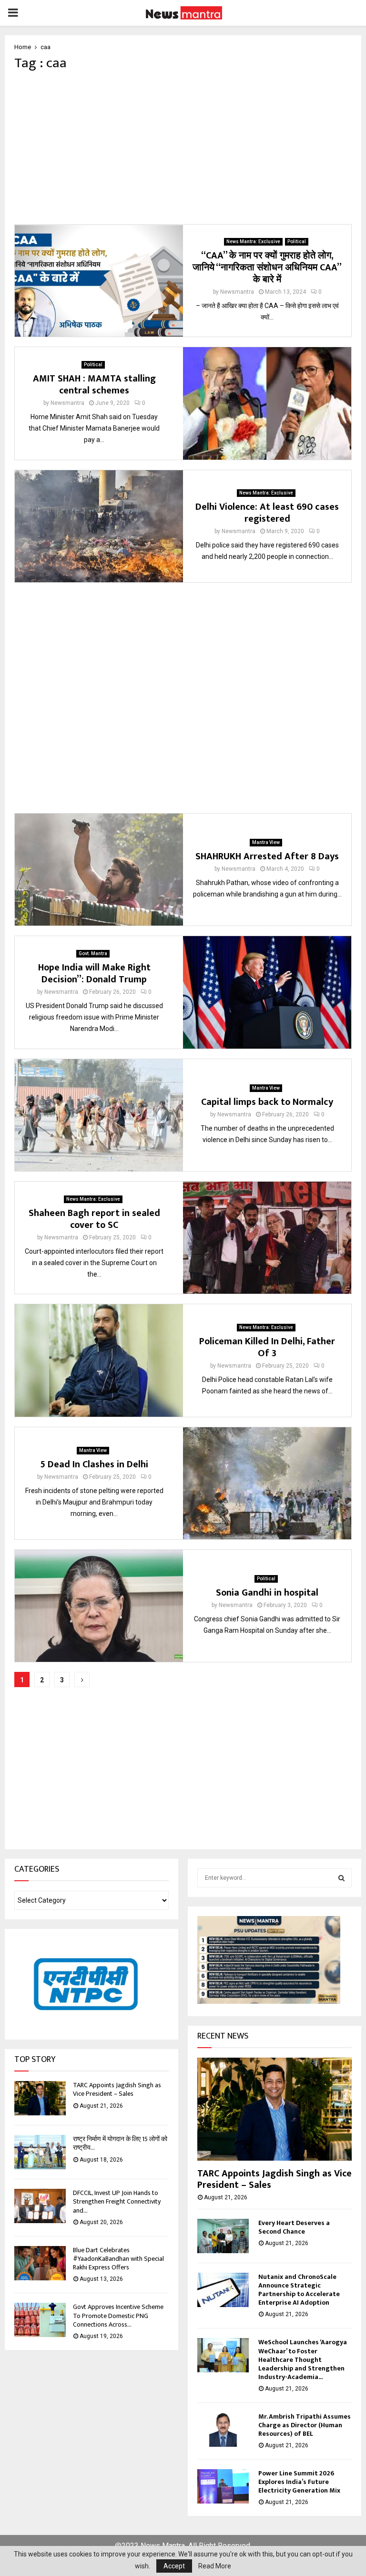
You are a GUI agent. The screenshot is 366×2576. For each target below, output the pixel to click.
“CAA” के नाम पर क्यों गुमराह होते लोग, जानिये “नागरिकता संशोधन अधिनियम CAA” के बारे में (267, 268)
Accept (174, 2566)
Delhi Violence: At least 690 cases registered (267, 513)
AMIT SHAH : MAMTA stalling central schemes (94, 385)
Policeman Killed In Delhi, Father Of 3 (267, 1347)
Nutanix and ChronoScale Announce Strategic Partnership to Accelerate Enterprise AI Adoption (299, 2290)
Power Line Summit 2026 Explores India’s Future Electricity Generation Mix (299, 2482)
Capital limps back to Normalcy (267, 1102)
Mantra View (266, 842)
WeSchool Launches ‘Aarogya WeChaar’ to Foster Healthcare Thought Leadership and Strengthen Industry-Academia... (303, 2359)
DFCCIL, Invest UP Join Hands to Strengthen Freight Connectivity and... (117, 2201)
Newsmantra (237, 292)
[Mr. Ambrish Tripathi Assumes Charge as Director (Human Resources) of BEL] (223, 2430)
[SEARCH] (341, 1878)
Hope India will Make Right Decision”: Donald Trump (94, 974)
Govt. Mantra (93, 953)
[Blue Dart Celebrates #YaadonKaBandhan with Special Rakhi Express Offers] (40, 2263)
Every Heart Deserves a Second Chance (294, 2227)
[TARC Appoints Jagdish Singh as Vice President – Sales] (40, 2098)
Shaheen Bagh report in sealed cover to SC (94, 1219)
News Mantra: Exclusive (253, 242)
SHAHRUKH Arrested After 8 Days (267, 856)
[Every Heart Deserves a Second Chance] (223, 2236)
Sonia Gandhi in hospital (267, 1593)
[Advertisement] (183, 148)
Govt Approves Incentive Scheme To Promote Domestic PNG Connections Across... (118, 2315)
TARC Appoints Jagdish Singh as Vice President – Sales (117, 2089)
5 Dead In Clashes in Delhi (94, 1464)
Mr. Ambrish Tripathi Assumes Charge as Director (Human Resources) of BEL (305, 2425)
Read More (215, 2566)
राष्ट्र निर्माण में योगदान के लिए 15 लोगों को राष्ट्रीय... (120, 2143)
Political (297, 242)
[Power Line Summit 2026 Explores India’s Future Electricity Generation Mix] (223, 2486)
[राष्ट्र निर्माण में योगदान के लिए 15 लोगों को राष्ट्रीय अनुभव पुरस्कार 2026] (40, 2152)
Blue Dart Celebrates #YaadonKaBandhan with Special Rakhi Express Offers (118, 2259)
